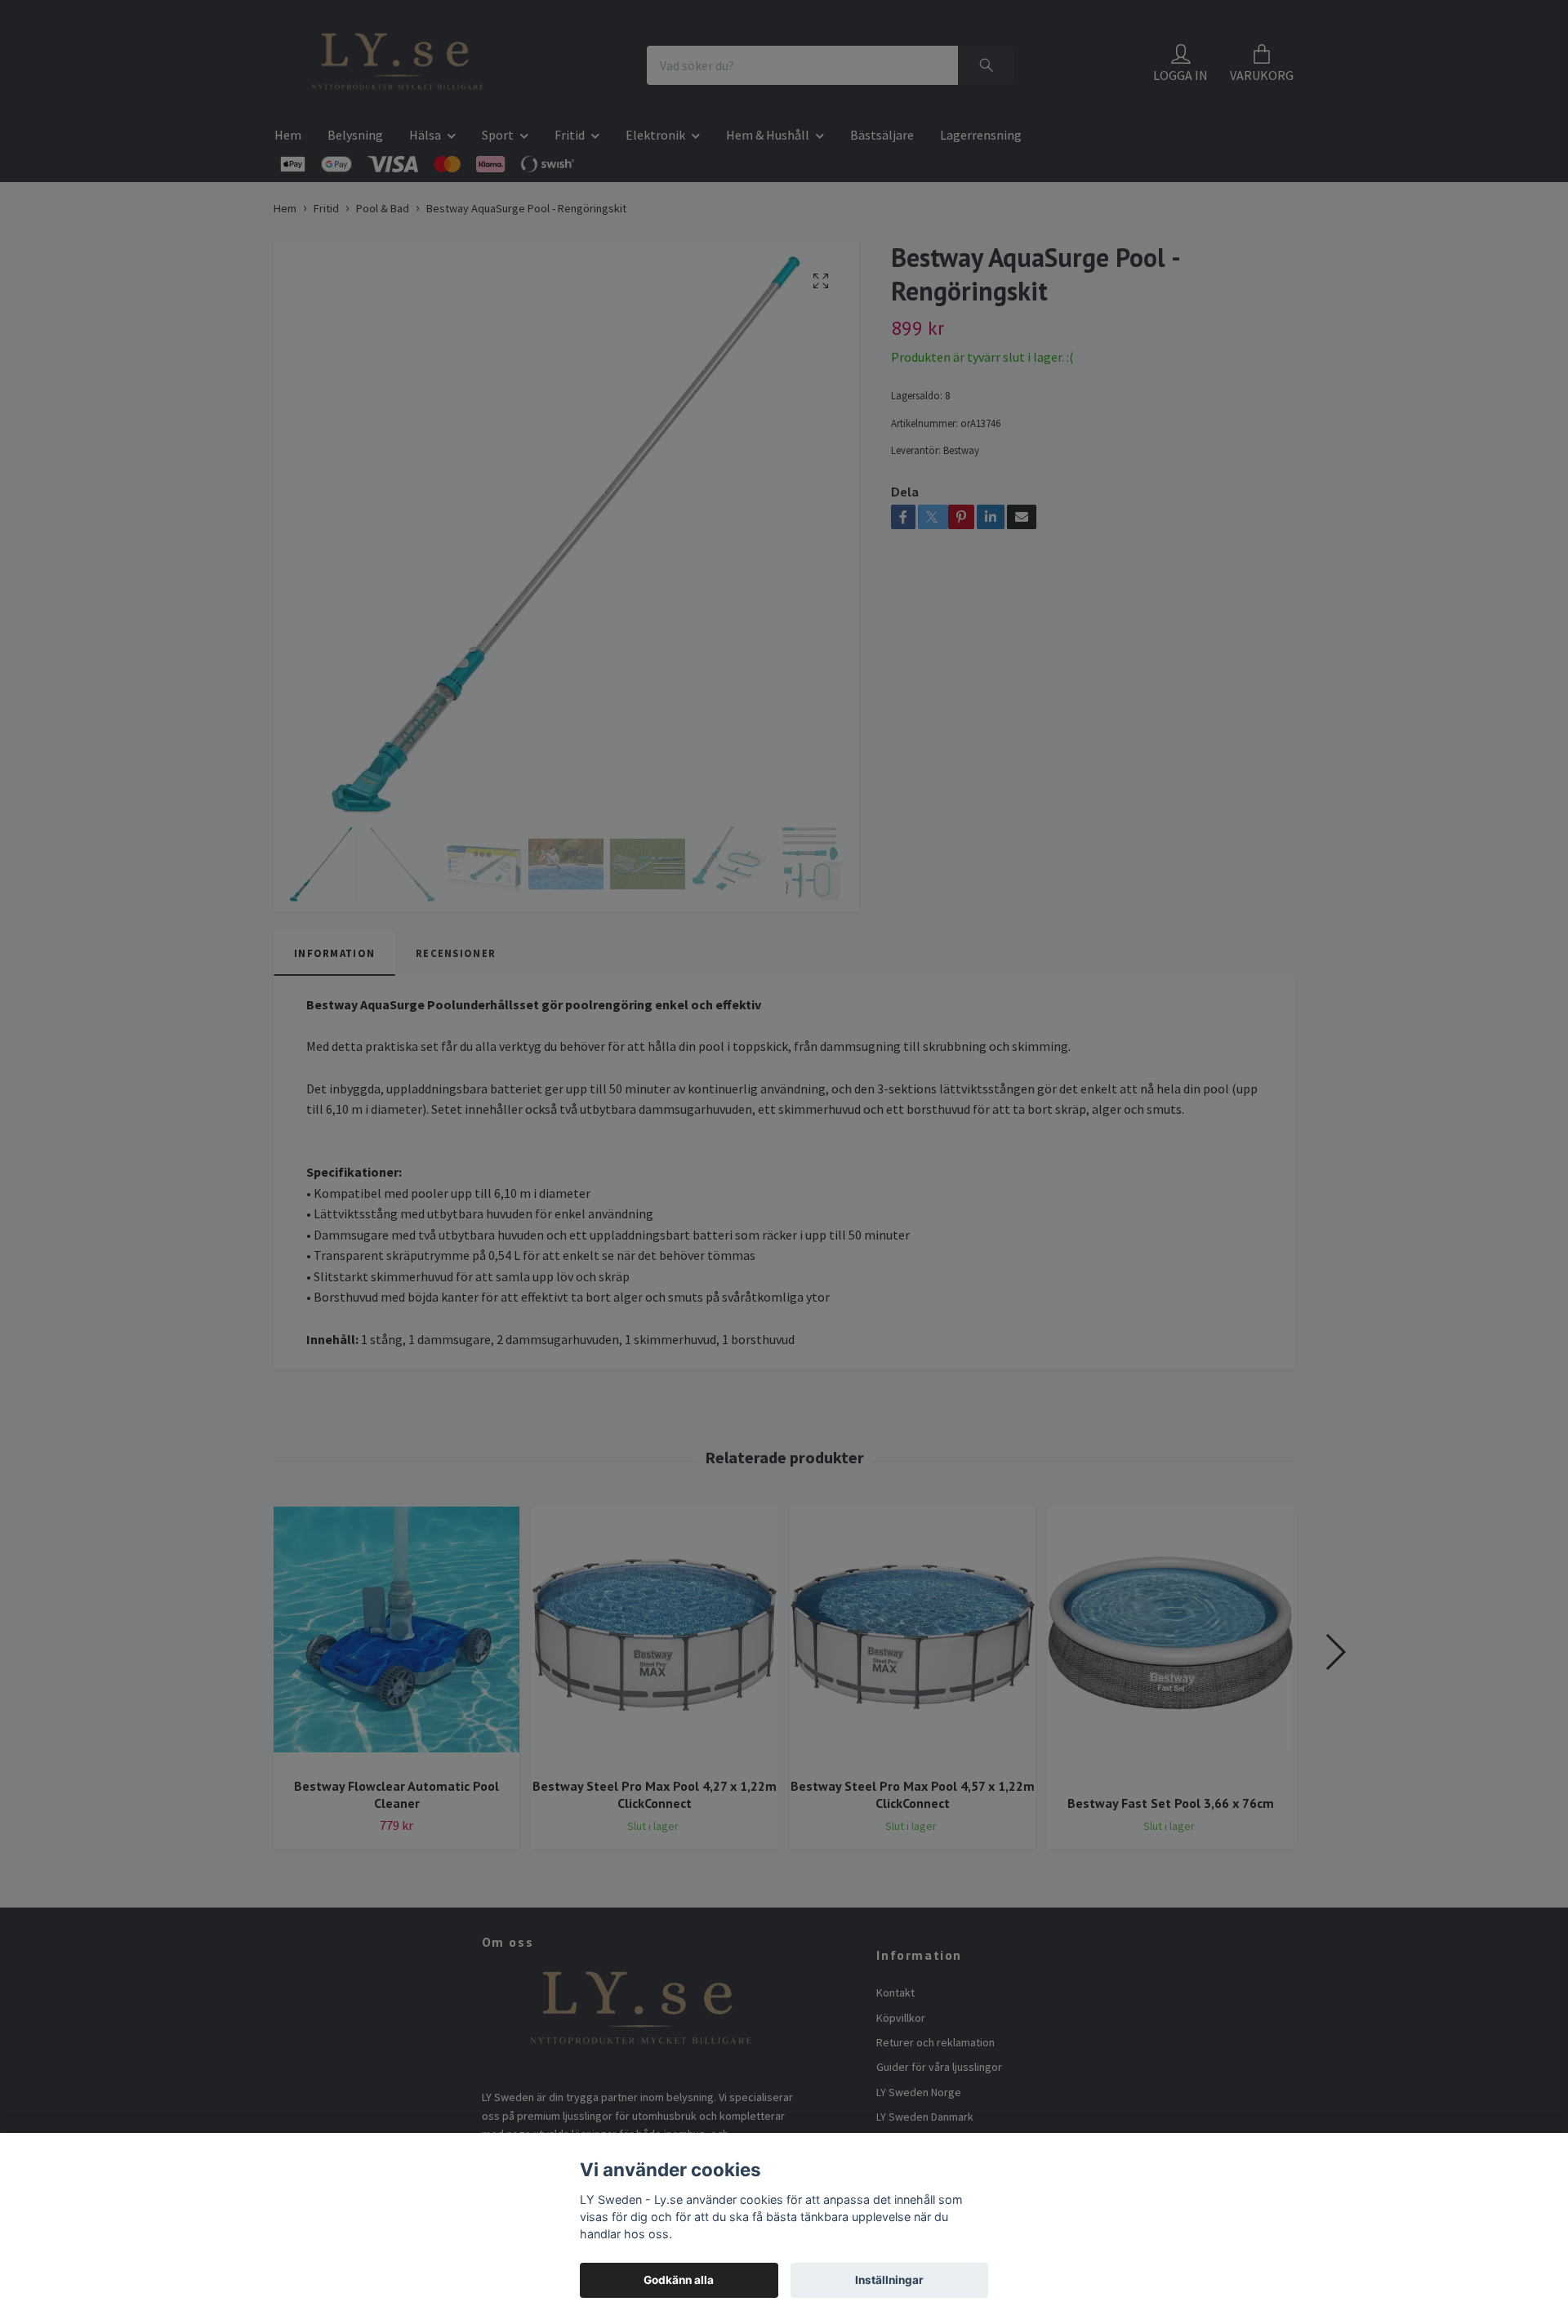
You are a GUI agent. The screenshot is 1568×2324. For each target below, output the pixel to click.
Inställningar (889, 2280)
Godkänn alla (679, 2280)
